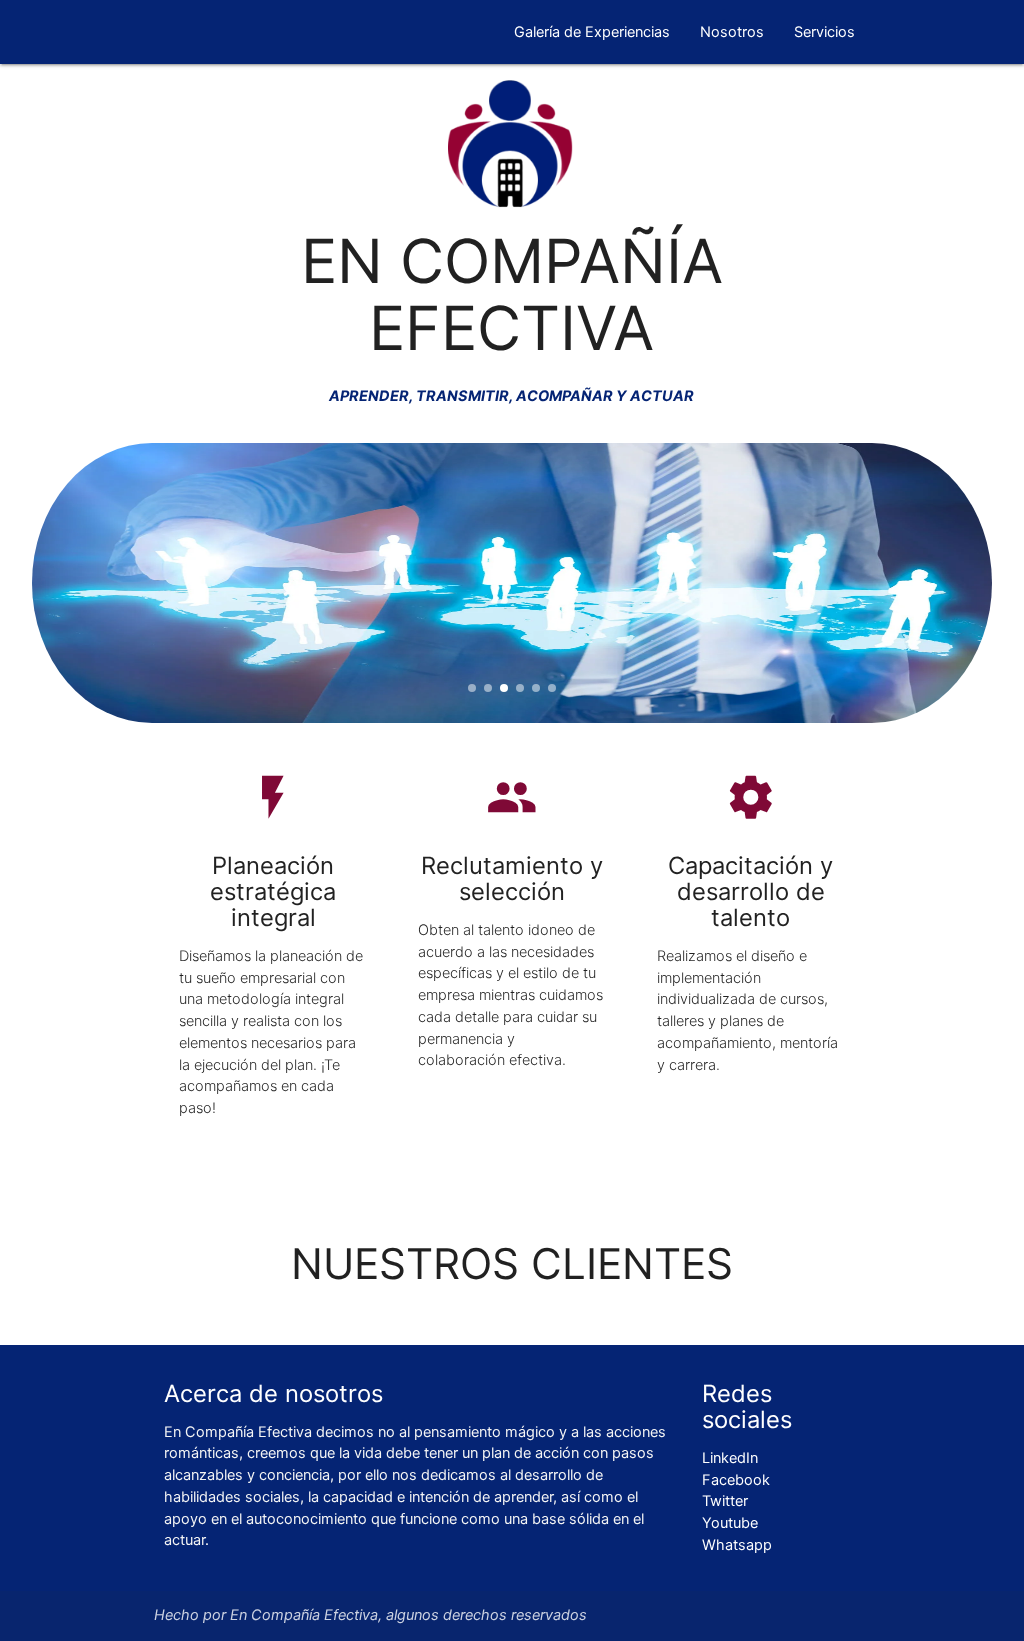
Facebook (736, 1480)
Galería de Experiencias (592, 32)
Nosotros (732, 32)
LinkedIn (730, 1458)
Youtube (730, 1523)
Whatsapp (737, 1545)
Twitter (725, 1501)
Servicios (824, 32)
